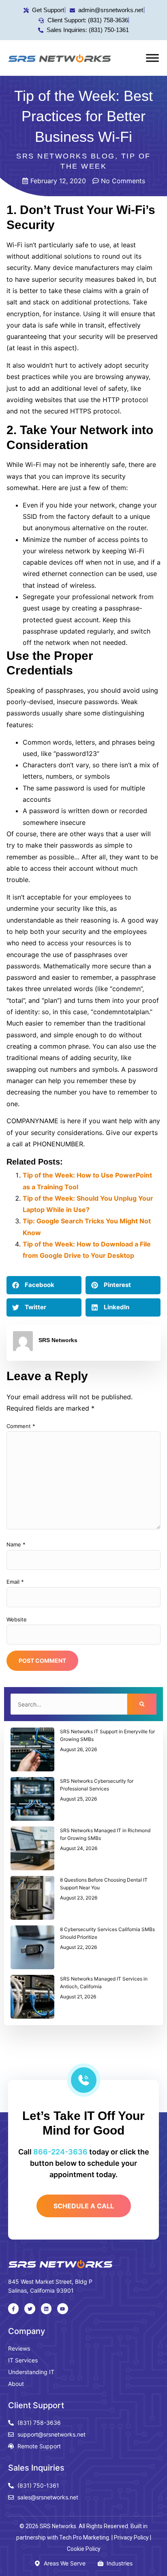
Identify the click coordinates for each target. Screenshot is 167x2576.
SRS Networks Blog (66, 156)
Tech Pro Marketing (84, 2537)
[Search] (142, 1704)
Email (15, 1582)
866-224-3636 (60, 2152)
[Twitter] (30, 2308)
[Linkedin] (46, 2308)
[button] (44, 1285)
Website (17, 1619)
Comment (21, 1426)
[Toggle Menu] (152, 58)
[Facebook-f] (13, 2308)
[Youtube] (62, 2308)
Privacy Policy (131, 2537)
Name (16, 1544)
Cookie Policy (84, 2549)
